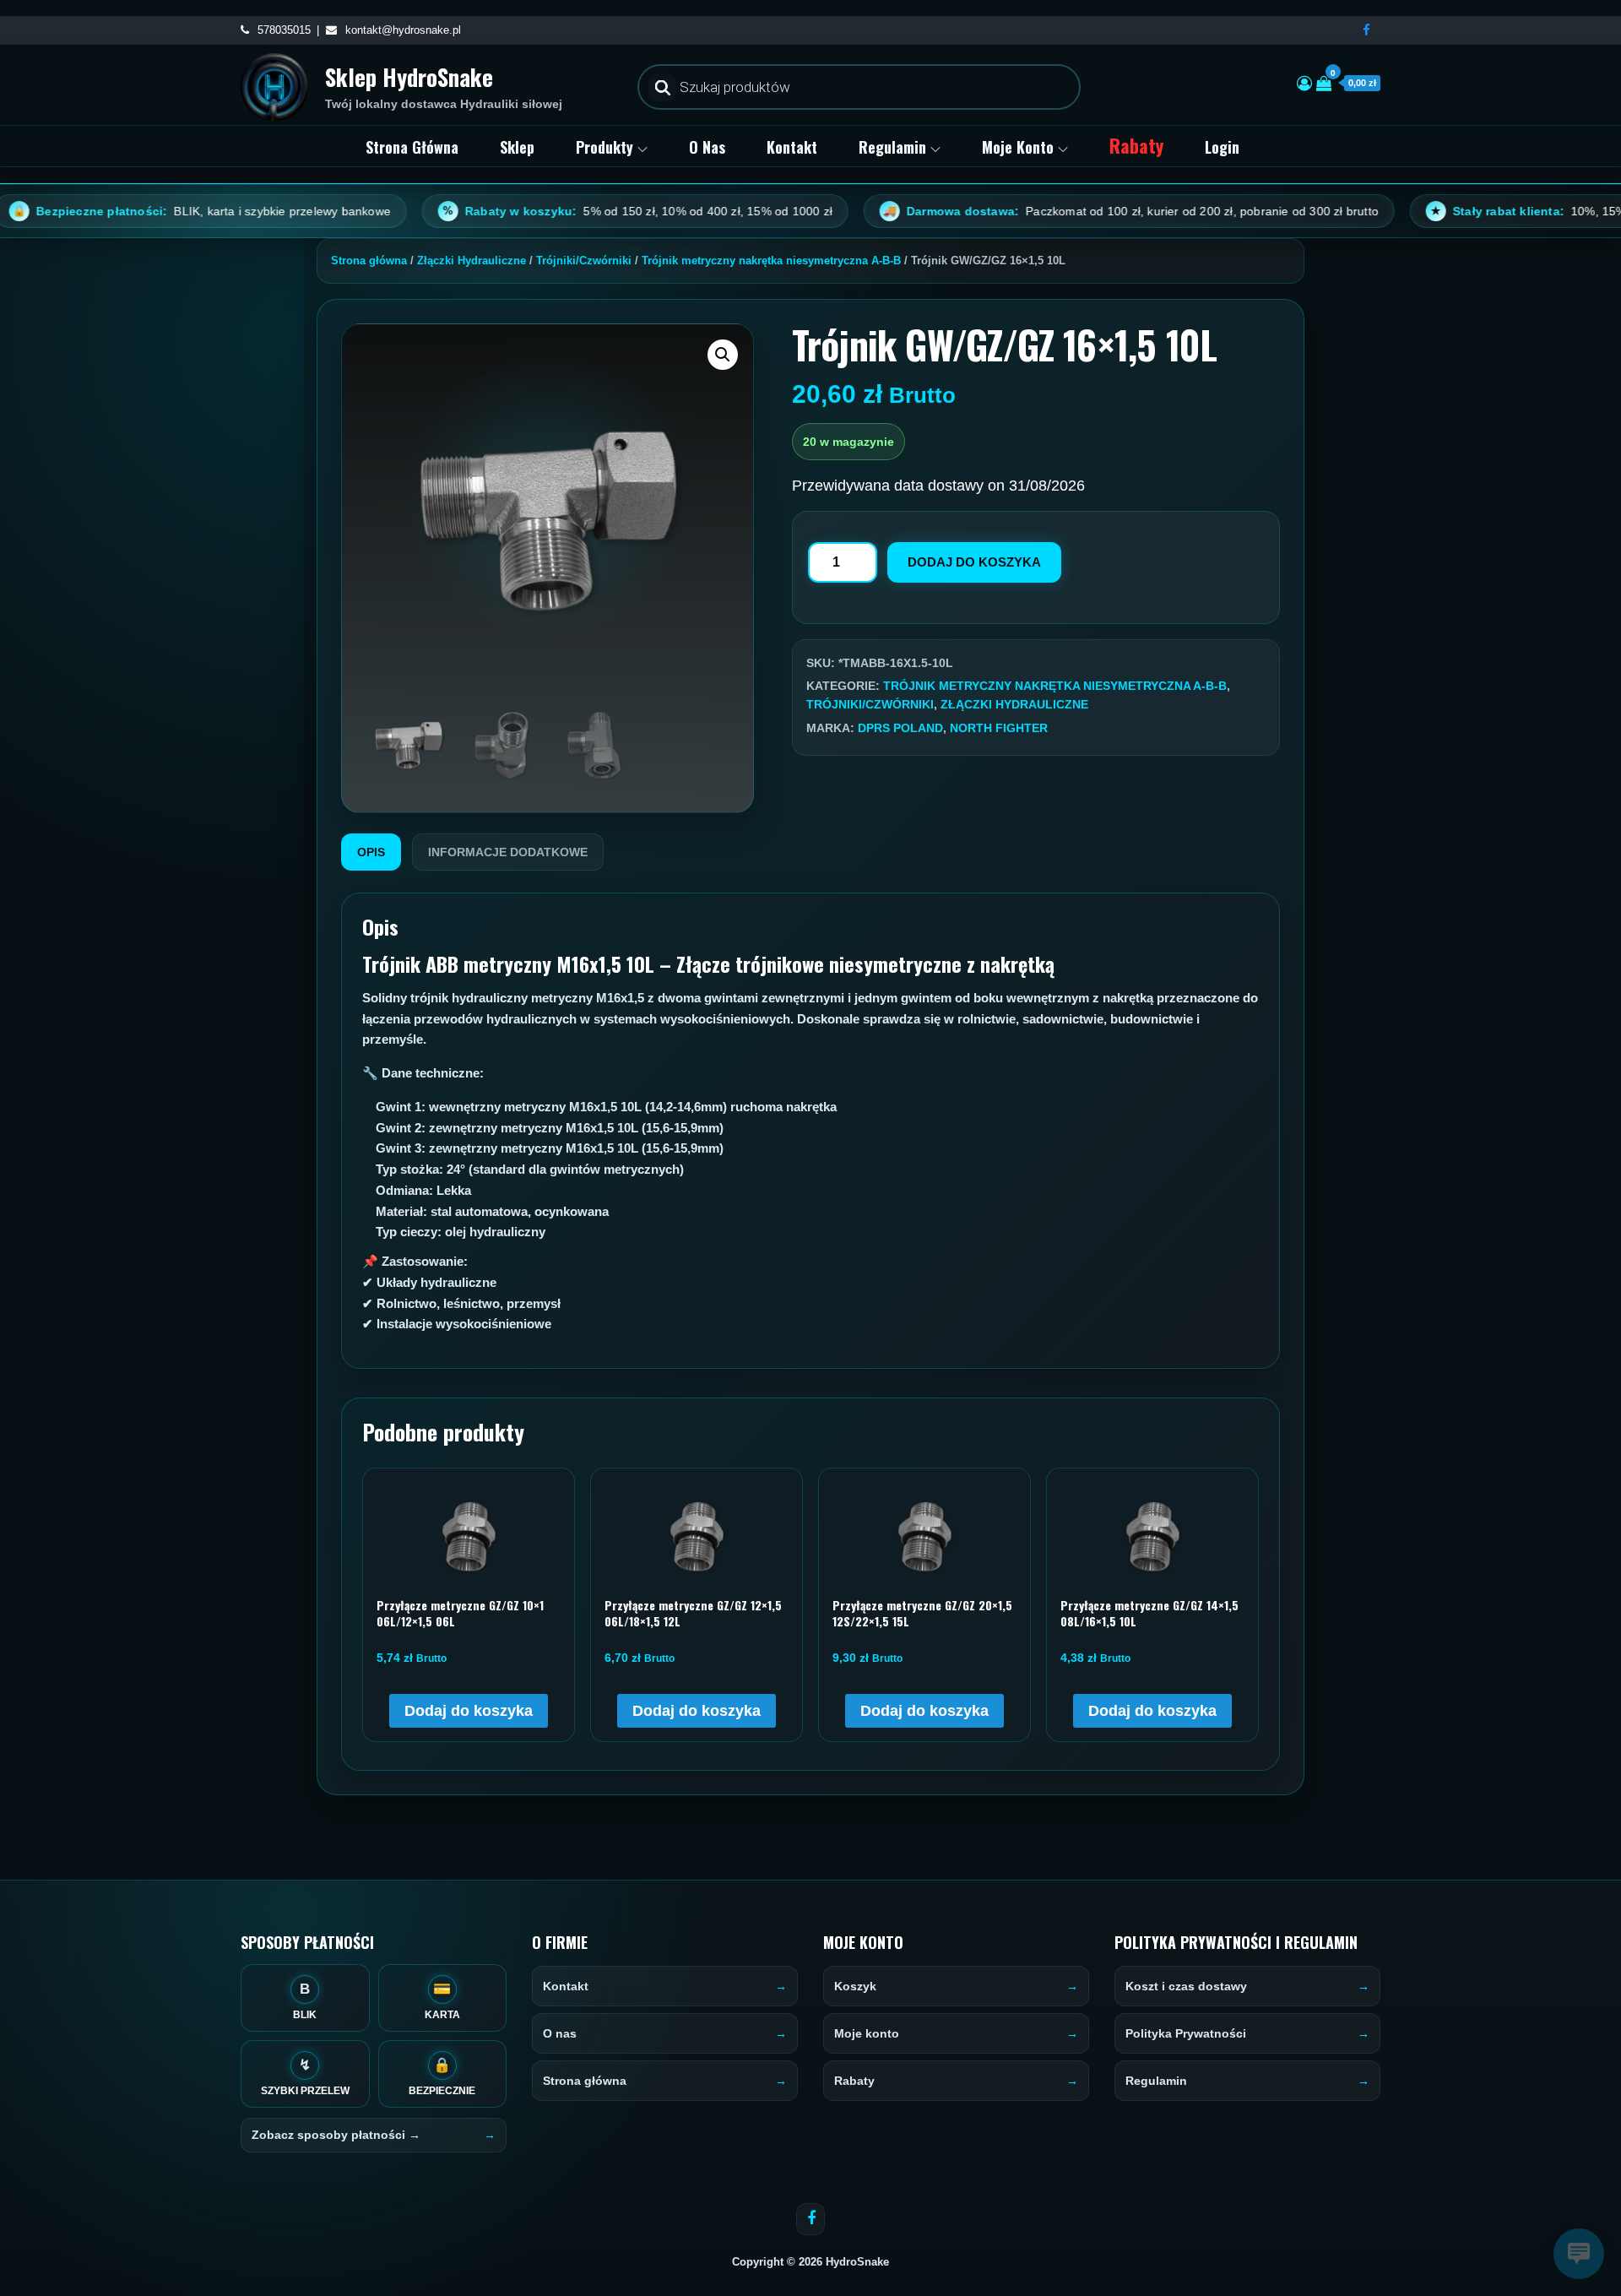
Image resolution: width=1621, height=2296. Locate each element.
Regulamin (892, 147)
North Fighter (999, 728)
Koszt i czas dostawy (1186, 1986)
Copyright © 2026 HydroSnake (810, 2262)
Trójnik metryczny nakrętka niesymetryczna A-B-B (771, 261)
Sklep (517, 147)
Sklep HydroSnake (409, 77)
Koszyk (855, 1986)
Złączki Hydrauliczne (472, 261)
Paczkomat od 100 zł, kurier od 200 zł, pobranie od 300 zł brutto (1045, 211)
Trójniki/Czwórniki (584, 261)
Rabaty (1136, 145)
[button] (723, 355)
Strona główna (412, 147)
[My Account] (1304, 84)
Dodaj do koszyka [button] (469, 1711)
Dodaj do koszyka (974, 562)
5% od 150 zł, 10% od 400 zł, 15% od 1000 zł (552, 211)
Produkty (604, 147)
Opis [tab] (371, 852)
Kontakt (792, 147)
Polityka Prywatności (1186, 2033)
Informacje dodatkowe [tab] (508, 852)
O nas (707, 147)
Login (1222, 147)
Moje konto (1018, 147)
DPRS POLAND (900, 728)
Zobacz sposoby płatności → (336, 2135)
